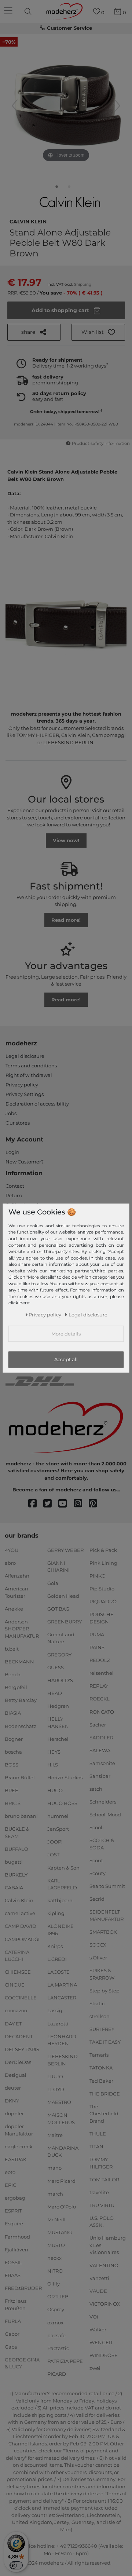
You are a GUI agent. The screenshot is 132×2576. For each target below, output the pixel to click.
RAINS (97, 1647)
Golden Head (63, 1596)
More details (66, 1334)
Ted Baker (101, 2080)
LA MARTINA (62, 1985)
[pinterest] (96, 1504)
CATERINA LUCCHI (17, 1955)
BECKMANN (19, 1662)
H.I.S (53, 1765)
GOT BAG (58, 1609)
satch (96, 1789)
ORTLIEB (58, 2297)
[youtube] (66, 1504)
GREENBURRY (65, 1622)
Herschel (58, 1739)
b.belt (12, 1649)
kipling (56, 1913)
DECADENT (19, 2036)
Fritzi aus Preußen (16, 2305)
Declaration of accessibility (37, 1104)
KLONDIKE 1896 (60, 1930)
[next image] (117, 106)
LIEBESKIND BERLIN (63, 2060)
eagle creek (19, 2146)
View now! (66, 840)
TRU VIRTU (102, 2205)
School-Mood (105, 1815)
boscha (13, 1752)
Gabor (12, 2334)
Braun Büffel (20, 1777)
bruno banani (21, 1816)
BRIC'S (13, 1803)
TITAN (96, 2146)
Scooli (97, 1827)
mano (54, 2168)
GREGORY (59, 1654)
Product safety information (101, 443)
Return (14, 1195)
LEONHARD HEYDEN (62, 2040)
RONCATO (102, 1711)
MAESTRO (59, 2102)
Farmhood (17, 2236)
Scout (96, 1860)
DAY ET (13, 2023)
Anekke (14, 1609)
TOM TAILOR (104, 2179)
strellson (100, 2016)
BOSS (12, 1765)
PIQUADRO (103, 1601)
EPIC (10, 2185)
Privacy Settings (25, 1094)
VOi (94, 2317)
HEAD (55, 1693)
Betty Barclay (21, 1700)
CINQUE (15, 1985)
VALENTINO (104, 2265)
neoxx (54, 2258)
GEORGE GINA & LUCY (22, 2363)
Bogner (14, 1739)
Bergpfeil (16, 1687)
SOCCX (98, 1945)
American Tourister (16, 1592)
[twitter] (51, 1504)
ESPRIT (13, 2211)
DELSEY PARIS (22, 2049)
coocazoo (16, 2010)
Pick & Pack (103, 1550)
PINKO (98, 1576)
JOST (53, 1855)
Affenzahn (17, 1576)
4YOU (12, 1550)
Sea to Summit (107, 1886)
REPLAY (99, 1686)
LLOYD (56, 2089)
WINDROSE (104, 2355)
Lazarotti (58, 2023)
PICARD (57, 2374)
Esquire (14, 2224)
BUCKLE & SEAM (17, 1833)
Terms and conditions (31, 1066)
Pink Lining (103, 1563)
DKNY (12, 2101)
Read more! (66, 920)
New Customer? (25, 1162)
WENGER (101, 2342)
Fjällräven (16, 2249)
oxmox (55, 2322)
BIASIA (13, 1713)
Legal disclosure (25, 1056)
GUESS (56, 1667)
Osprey (56, 2309)
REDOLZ (100, 1660)
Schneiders (103, 1802)
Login (12, 1152)
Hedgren (58, 1706)
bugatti (14, 1862)
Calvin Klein (28, 221)
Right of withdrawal (29, 1075)
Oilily (54, 2284)
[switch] (16, 2565)
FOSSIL (13, 2262)
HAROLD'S (60, 1680)
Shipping (83, 284)
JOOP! (55, 1842)
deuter (13, 2088)
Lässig (55, 2010)
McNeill (56, 2219)
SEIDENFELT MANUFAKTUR (107, 1915)
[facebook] (36, 1504)
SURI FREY (102, 2029)
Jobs (11, 1113)
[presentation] (29, 11)
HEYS (54, 1752)
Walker (98, 2330)
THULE (98, 2134)
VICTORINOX (105, 2304)
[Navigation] (9, 11)
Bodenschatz (21, 1726)
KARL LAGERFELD (62, 1884)
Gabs (11, 2347)
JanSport (58, 1829)
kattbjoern (60, 1900)
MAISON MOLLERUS (61, 2119)
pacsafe (56, 2335)
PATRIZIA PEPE (65, 2361)
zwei (95, 2368)
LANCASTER (62, 1998)
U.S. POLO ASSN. (102, 2222)
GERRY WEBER (65, 1550)
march (55, 2193)
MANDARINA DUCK (63, 2152)
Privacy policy (22, 1085)
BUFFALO (16, 1849)
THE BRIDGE (105, 2093)
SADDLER (101, 1738)
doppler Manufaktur (19, 2130)
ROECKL (100, 1699)
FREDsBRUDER (23, 2288)
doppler (14, 2113)
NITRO (55, 2271)
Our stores (18, 1123)
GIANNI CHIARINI (58, 1567)
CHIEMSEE (18, 1972)
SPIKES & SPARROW (102, 1974)
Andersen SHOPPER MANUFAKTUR (22, 1629)
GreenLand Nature (61, 1638)
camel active (20, 1913)
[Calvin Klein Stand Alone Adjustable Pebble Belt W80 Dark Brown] (57, 188)
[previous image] (15, 106)
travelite (99, 2192)
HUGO (55, 1790)
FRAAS (13, 2275)
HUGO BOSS (62, 1803)
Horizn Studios (65, 1777)
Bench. (13, 1674)
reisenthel (102, 1673)
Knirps (55, 1946)
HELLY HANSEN (58, 1722)
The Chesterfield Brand (104, 2114)
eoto (10, 2172)
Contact (15, 1186)
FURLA (13, 2321)
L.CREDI (57, 1959)
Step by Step (104, 1991)
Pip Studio (102, 1589)
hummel (58, 1816)
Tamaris (99, 2055)
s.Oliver (98, 1958)
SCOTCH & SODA (102, 1844)
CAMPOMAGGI (22, 1939)
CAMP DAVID (21, 1926)
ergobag (15, 2198)
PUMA (97, 1634)
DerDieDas (18, 2062)
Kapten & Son (63, 1867)
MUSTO (56, 2245)
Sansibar (100, 1776)
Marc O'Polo (62, 2207)
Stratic (97, 2003)
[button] (98, 332)
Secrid (97, 1899)
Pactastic (58, 2348)
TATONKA (101, 2068)
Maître (55, 2135)
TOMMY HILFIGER (101, 2163)
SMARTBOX (103, 1932)
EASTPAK (16, 2159)
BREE (12, 1790)
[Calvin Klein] (71, 202)
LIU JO (55, 2076)
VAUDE (98, 2291)
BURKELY (16, 1875)
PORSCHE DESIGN (102, 1618)
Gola (53, 1583)
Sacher (98, 1724)
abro (10, 1563)
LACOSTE (58, 1972)
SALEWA (100, 1750)
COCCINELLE (21, 1998)
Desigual (16, 2075)
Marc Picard (61, 2181)
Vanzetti (99, 2278)
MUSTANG (60, 2232)
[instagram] (81, 1504)
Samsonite (102, 1763)
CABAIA (14, 1888)
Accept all (66, 1360)
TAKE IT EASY (105, 2042)
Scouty (98, 1873)
